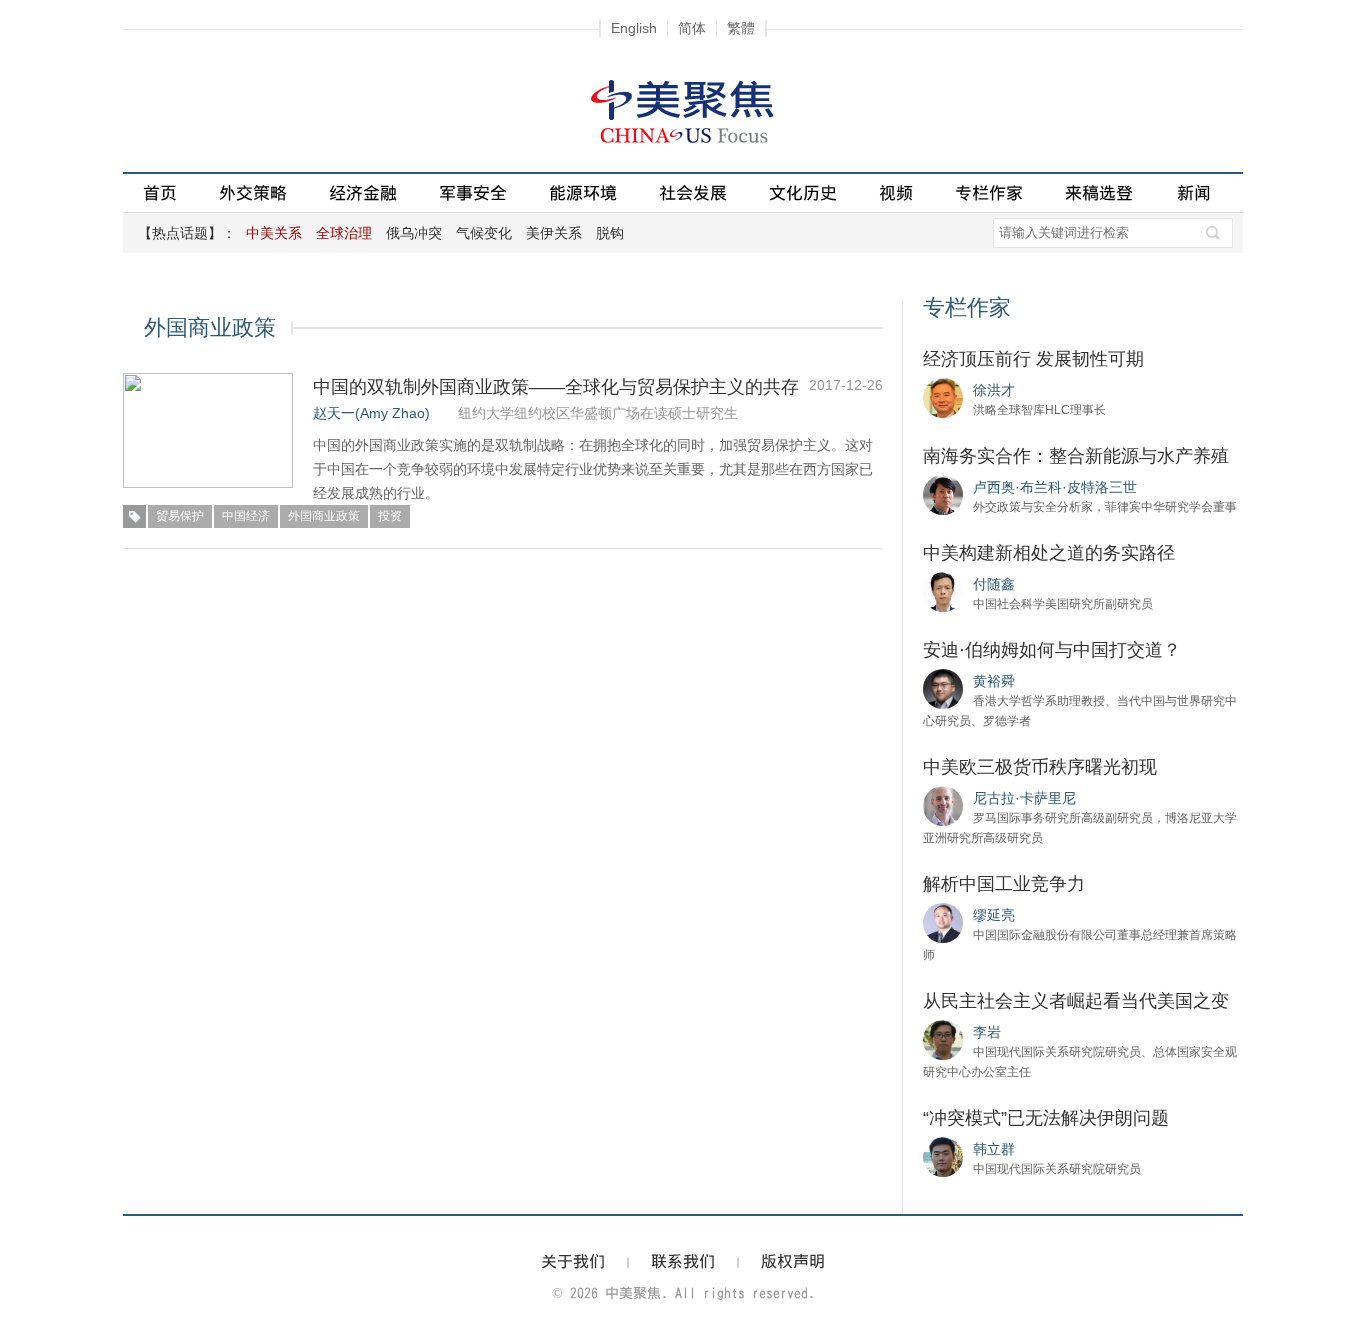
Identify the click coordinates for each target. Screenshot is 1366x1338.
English (634, 28)
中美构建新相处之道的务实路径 (1049, 553)
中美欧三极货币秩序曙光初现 (1040, 767)
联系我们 (683, 1261)
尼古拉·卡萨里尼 (1024, 798)
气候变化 (484, 233)
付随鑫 (994, 584)
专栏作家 (989, 192)
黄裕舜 (994, 681)
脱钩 (610, 233)
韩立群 (994, 1149)
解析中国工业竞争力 (1004, 884)
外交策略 (253, 192)
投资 (390, 516)
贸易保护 (180, 516)
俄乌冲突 (414, 233)
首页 (160, 192)
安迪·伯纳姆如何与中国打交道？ (1052, 650)
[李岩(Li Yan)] (943, 1039)
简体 (692, 28)
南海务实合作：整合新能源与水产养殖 (1076, 456)
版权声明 (793, 1261)
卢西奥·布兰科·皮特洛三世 (1055, 487)
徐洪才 (994, 390)
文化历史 (803, 192)
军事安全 (473, 192)
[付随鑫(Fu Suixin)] (943, 591)
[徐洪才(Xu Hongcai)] (943, 397)
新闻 (1194, 192)
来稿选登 (1099, 192)
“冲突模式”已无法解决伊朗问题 (1046, 1118)
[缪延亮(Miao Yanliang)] (943, 922)
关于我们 (573, 1261)
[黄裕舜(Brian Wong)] (943, 688)
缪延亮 (994, 915)
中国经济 (246, 516)
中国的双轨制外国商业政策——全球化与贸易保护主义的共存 (556, 387)
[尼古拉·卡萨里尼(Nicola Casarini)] (943, 805)
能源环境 (583, 192)
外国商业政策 (324, 516)
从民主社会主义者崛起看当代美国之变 (1076, 1001)
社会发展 (693, 192)
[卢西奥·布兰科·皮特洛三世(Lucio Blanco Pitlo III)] (943, 494)
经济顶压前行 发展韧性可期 (1033, 359)
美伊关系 (554, 233)
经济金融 (363, 192)
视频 (896, 192)
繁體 (741, 28)
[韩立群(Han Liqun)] (943, 1156)
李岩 (987, 1032)
